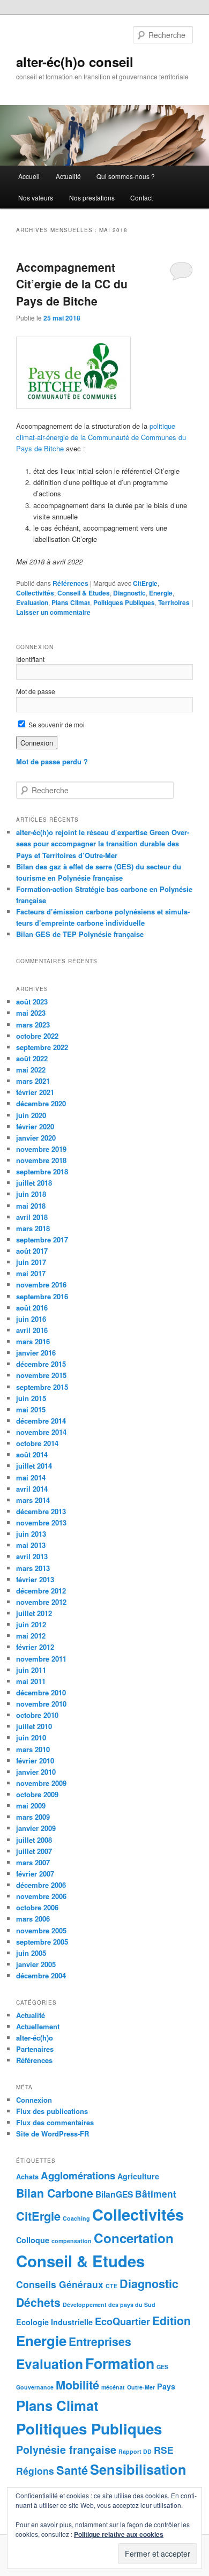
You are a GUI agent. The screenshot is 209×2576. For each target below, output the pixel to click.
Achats (27, 2176)
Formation (120, 2363)
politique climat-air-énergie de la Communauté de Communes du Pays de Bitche (101, 437)
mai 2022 (31, 1070)
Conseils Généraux (60, 2284)
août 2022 (32, 1058)
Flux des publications (52, 2111)
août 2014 (32, 1454)
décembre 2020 (41, 1103)
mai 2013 (31, 1545)
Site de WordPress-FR (53, 2134)
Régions (35, 2471)
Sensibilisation (138, 2469)
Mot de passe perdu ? (52, 761)
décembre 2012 (41, 1591)
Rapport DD (135, 2451)
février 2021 (35, 1092)
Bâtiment (156, 2194)
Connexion (34, 2100)
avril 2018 (32, 1217)
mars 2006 (33, 1919)
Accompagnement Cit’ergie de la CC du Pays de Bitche (72, 284)
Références (70, 583)
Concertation (134, 2238)
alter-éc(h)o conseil (75, 62)
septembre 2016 (42, 1296)
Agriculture (138, 2176)
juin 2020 (31, 1115)
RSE (164, 2450)
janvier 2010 (36, 1772)
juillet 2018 (34, 1183)
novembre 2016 (41, 1285)
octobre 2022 (37, 1036)
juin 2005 (31, 1953)
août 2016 (32, 1308)
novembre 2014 (41, 1432)
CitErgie (145, 583)
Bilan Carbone (55, 2193)
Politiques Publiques (124, 602)
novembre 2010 (41, 1704)
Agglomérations (78, 2175)
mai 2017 (31, 1273)
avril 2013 (32, 1556)
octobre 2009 (37, 1794)
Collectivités (35, 593)
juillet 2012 (34, 1613)
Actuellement (38, 2026)
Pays (166, 2386)
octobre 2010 (37, 1715)
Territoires (174, 602)
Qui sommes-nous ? (126, 176)
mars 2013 (33, 1568)
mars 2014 (33, 1500)
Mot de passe (36, 691)
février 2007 (35, 1874)
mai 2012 (31, 1636)
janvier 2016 (36, 1353)
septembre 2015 (42, 1387)
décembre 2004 (41, 1975)
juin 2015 (31, 1398)
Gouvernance (35, 2387)
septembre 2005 (42, 1942)
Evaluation (32, 602)
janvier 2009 (36, 1828)
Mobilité (77, 2385)
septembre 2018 (42, 1171)
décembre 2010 (41, 1692)
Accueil (29, 176)
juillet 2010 (34, 1726)
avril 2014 (32, 1489)
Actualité (68, 176)
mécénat (113, 2387)
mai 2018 (31, 1206)
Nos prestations (92, 198)
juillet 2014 (34, 1466)
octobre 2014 (37, 1443)
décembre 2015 (41, 1364)
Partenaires (35, 2049)
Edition (171, 2320)
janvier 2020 (36, 1138)
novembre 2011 (41, 1659)
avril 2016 (32, 1330)
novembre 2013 (41, 1522)
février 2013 (35, 1579)
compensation (72, 2241)
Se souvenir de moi (56, 724)
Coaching (76, 2218)
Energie (161, 593)
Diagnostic (129, 593)
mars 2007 (33, 1862)
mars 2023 (33, 1025)
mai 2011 (31, 1681)
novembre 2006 (41, 1896)
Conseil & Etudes (84, 593)
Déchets (38, 2302)
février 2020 (35, 1126)
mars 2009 (33, 1817)
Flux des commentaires (55, 2122)
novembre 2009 (41, 1783)
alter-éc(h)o (35, 2038)
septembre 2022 (42, 1047)
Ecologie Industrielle (54, 2322)
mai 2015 (31, 1409)
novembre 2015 (41, 1375)
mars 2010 (33, 1749)
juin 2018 (31, 1194)
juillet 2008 (34, 1840)
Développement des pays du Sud (109, 2305)
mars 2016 (33, 1341)
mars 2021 (33, 1081)
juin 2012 (31, 1624)
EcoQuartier (122, 2321)
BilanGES (114, 2194)
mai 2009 (31, 1806)
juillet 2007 (34, 1851)
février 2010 (35, 1760)
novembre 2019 (41, 1149)
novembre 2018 (41, 1160)
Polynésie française (66, 2450)
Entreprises (100, 2341)
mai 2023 (31, 1013)
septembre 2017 (42, 1239)
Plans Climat (71, 602)
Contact (141, 198)
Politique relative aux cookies (119, 2534)
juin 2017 (31, 1262)
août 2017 (32, 1251)
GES (162, 2367)
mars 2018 (33, 1228)
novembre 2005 (41, 1930)
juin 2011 (31, 1670)
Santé (72, 2470)
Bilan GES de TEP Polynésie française (80, 934)
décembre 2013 (41, 1511)
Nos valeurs (36, 198)
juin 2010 (31, 1737)
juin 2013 (31, 1534)
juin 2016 (31, 1319)
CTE (111, 2286)
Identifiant (30, 659)
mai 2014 (31, 1477)
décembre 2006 (41, 1885)
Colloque (33, 2240)
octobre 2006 (37, 1907)
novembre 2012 (41, 1602)
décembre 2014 (41, 1421)
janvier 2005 (36, 1964)
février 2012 (35, 1647)
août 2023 (32, 1002)
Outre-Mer (141, 2387)
